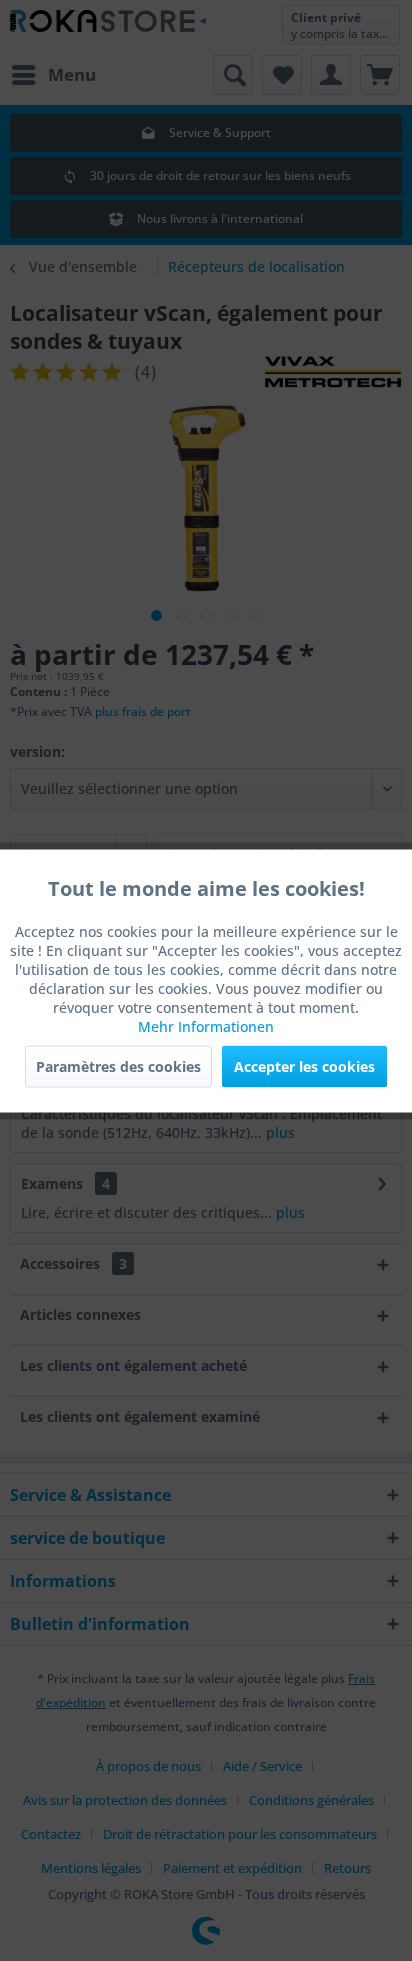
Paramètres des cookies (118, 1065)
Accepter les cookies (304, 1065)
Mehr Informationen (206, 1025)
